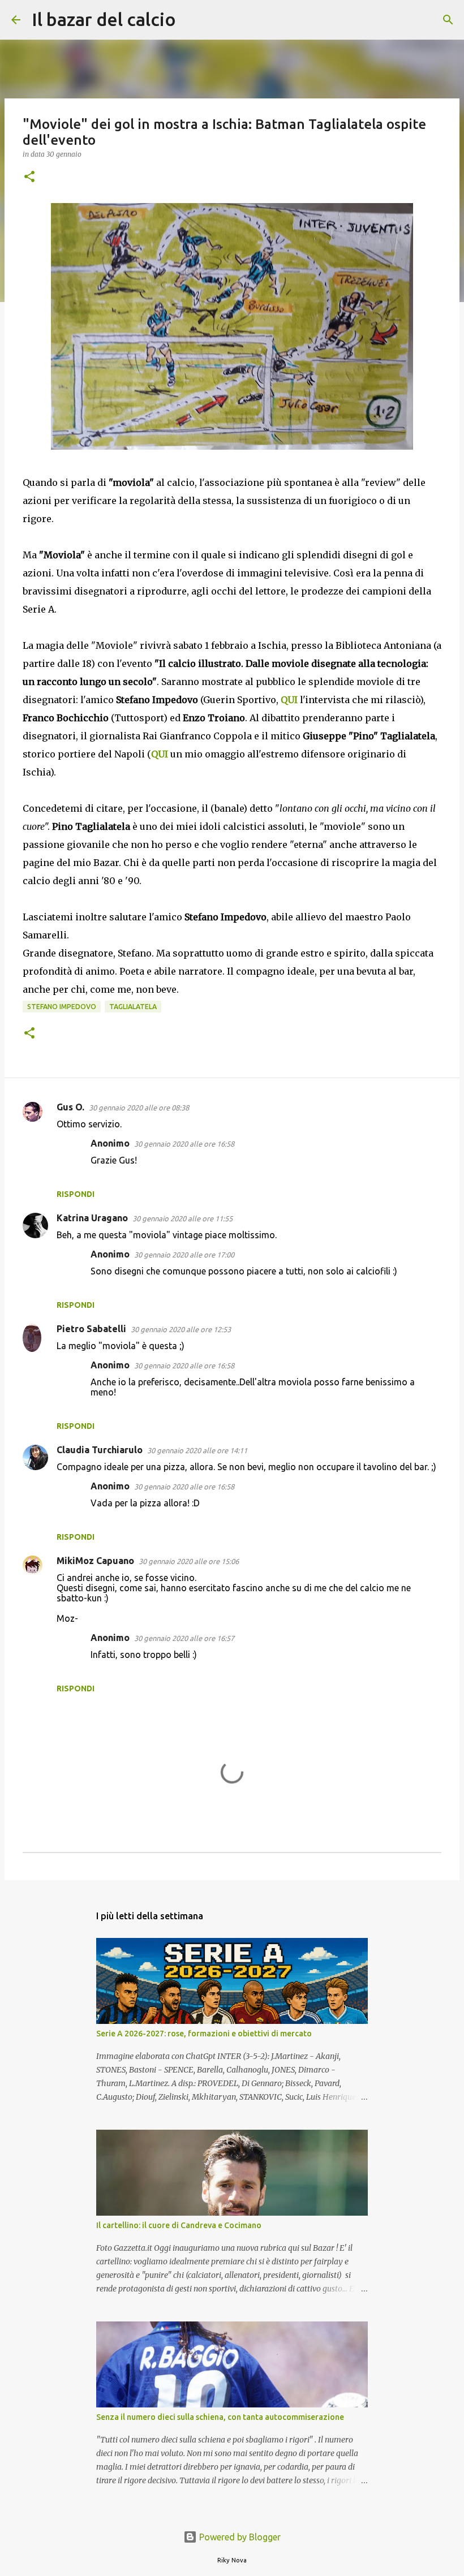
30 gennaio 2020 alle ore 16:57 (184, 1638)
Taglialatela (133, 1007)
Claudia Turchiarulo (100, 1450)
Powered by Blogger (239, 2537)
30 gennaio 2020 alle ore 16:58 (184, 1144)
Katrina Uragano (92, 1218)
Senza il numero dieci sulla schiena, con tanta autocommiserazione (220, 2417)
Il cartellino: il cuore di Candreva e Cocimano (179, 2225)
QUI (289, 700)
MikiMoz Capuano (95, 1561)
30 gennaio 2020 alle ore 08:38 (139, 1108)
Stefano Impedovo (62, 1007)
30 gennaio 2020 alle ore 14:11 (197, 1450)
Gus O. (70, 1107)
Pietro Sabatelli (91, 1329)
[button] (29, 177)
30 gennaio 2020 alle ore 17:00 (184, 1255)
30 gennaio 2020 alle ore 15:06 (189, 1561)
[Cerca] (192, 20)
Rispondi (76, 1194)
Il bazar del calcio (104, 19)
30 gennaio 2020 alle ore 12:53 (181, 1329)
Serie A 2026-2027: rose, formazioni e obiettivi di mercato (204, 2034)
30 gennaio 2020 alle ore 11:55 (182, 1218)
